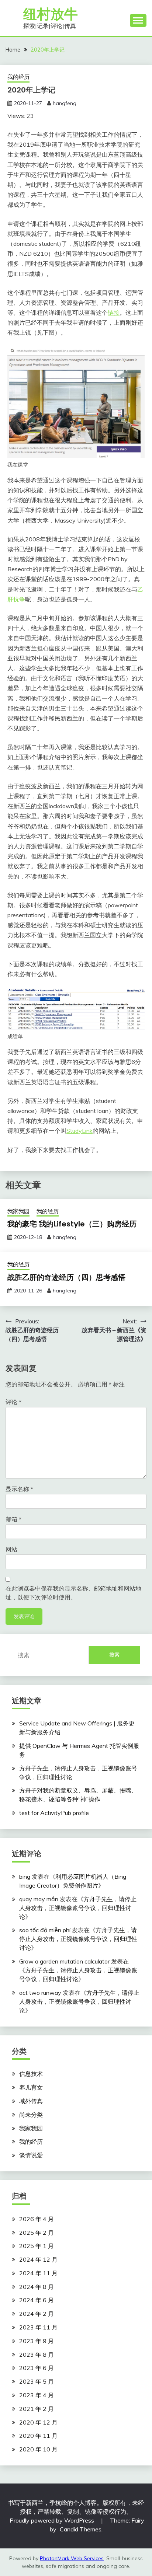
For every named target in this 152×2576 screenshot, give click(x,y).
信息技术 (31, 2074)
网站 (11, 1549)
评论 (13, 1402)
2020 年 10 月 (38, 2449)
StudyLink (80, 1131)
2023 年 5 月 (37, 2381)
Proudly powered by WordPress (53, 2520)
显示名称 (19, 1489)
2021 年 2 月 (37, 2409)
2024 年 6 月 (37, 2300)
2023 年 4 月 (37, 2395)
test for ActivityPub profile (54, 1813)
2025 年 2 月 (37, 2233)
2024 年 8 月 (37, 2287)
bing (25, 1877)
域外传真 (31, 2101)
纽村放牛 (51, 14)
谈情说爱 (31, 2155)
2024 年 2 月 (37, 2314)
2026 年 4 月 (37, 2219)
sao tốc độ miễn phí (45, 1930)
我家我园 (18, 1211)
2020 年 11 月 (38, 2436)
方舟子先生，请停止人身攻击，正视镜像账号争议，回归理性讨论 (78, 1908)
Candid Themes (81, 2529)
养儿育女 (31, 2087)
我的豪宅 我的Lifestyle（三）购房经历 (72, 1224)
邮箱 (13, 1519)
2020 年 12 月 (38, 2422)
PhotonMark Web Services (72, 2558)
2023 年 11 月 (38, 2327)
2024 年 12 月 (38, 2259)
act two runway (40, 1993)
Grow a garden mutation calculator (64, 1961)
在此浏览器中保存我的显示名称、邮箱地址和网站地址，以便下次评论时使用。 (73, 1593)
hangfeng (65, 103)
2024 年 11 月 (38, 2273)
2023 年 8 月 (37, 2355)
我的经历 (18, 77)
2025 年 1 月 (37, 2246)
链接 (114, 313)
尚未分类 (31, 2115)
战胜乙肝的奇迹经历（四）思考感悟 (66, 1277)
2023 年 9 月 (37, 2341)
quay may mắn (39, 1899)
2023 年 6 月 (37, 2368)
